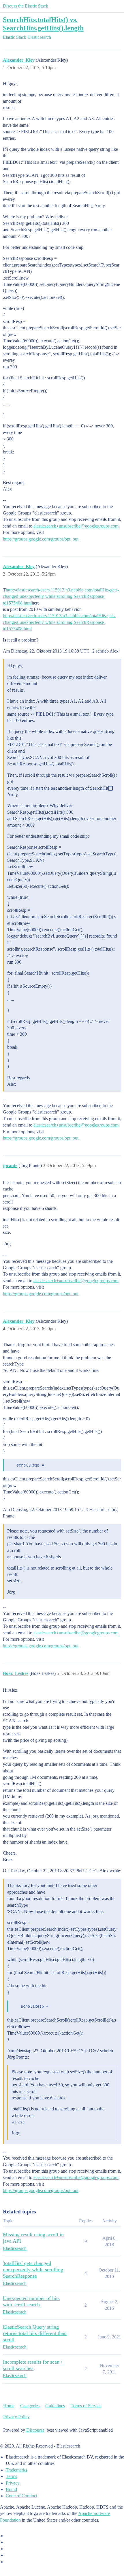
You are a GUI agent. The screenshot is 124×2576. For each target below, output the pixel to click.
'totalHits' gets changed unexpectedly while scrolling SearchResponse (33, 2270)
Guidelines (55, 2406)
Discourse (35, 2430)
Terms (11, 2476)
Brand (11, 2489)
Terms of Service (86, 2406)
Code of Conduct (21, 2496)
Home (9, 2406)
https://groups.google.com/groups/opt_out (41, 539)
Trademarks (16, 2470)
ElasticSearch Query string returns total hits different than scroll (35, 2333)
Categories (30, 2406)
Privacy (13, 2483)
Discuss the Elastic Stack (26, 6)
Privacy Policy (16, 2417)
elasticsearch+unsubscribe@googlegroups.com (76, 526)
